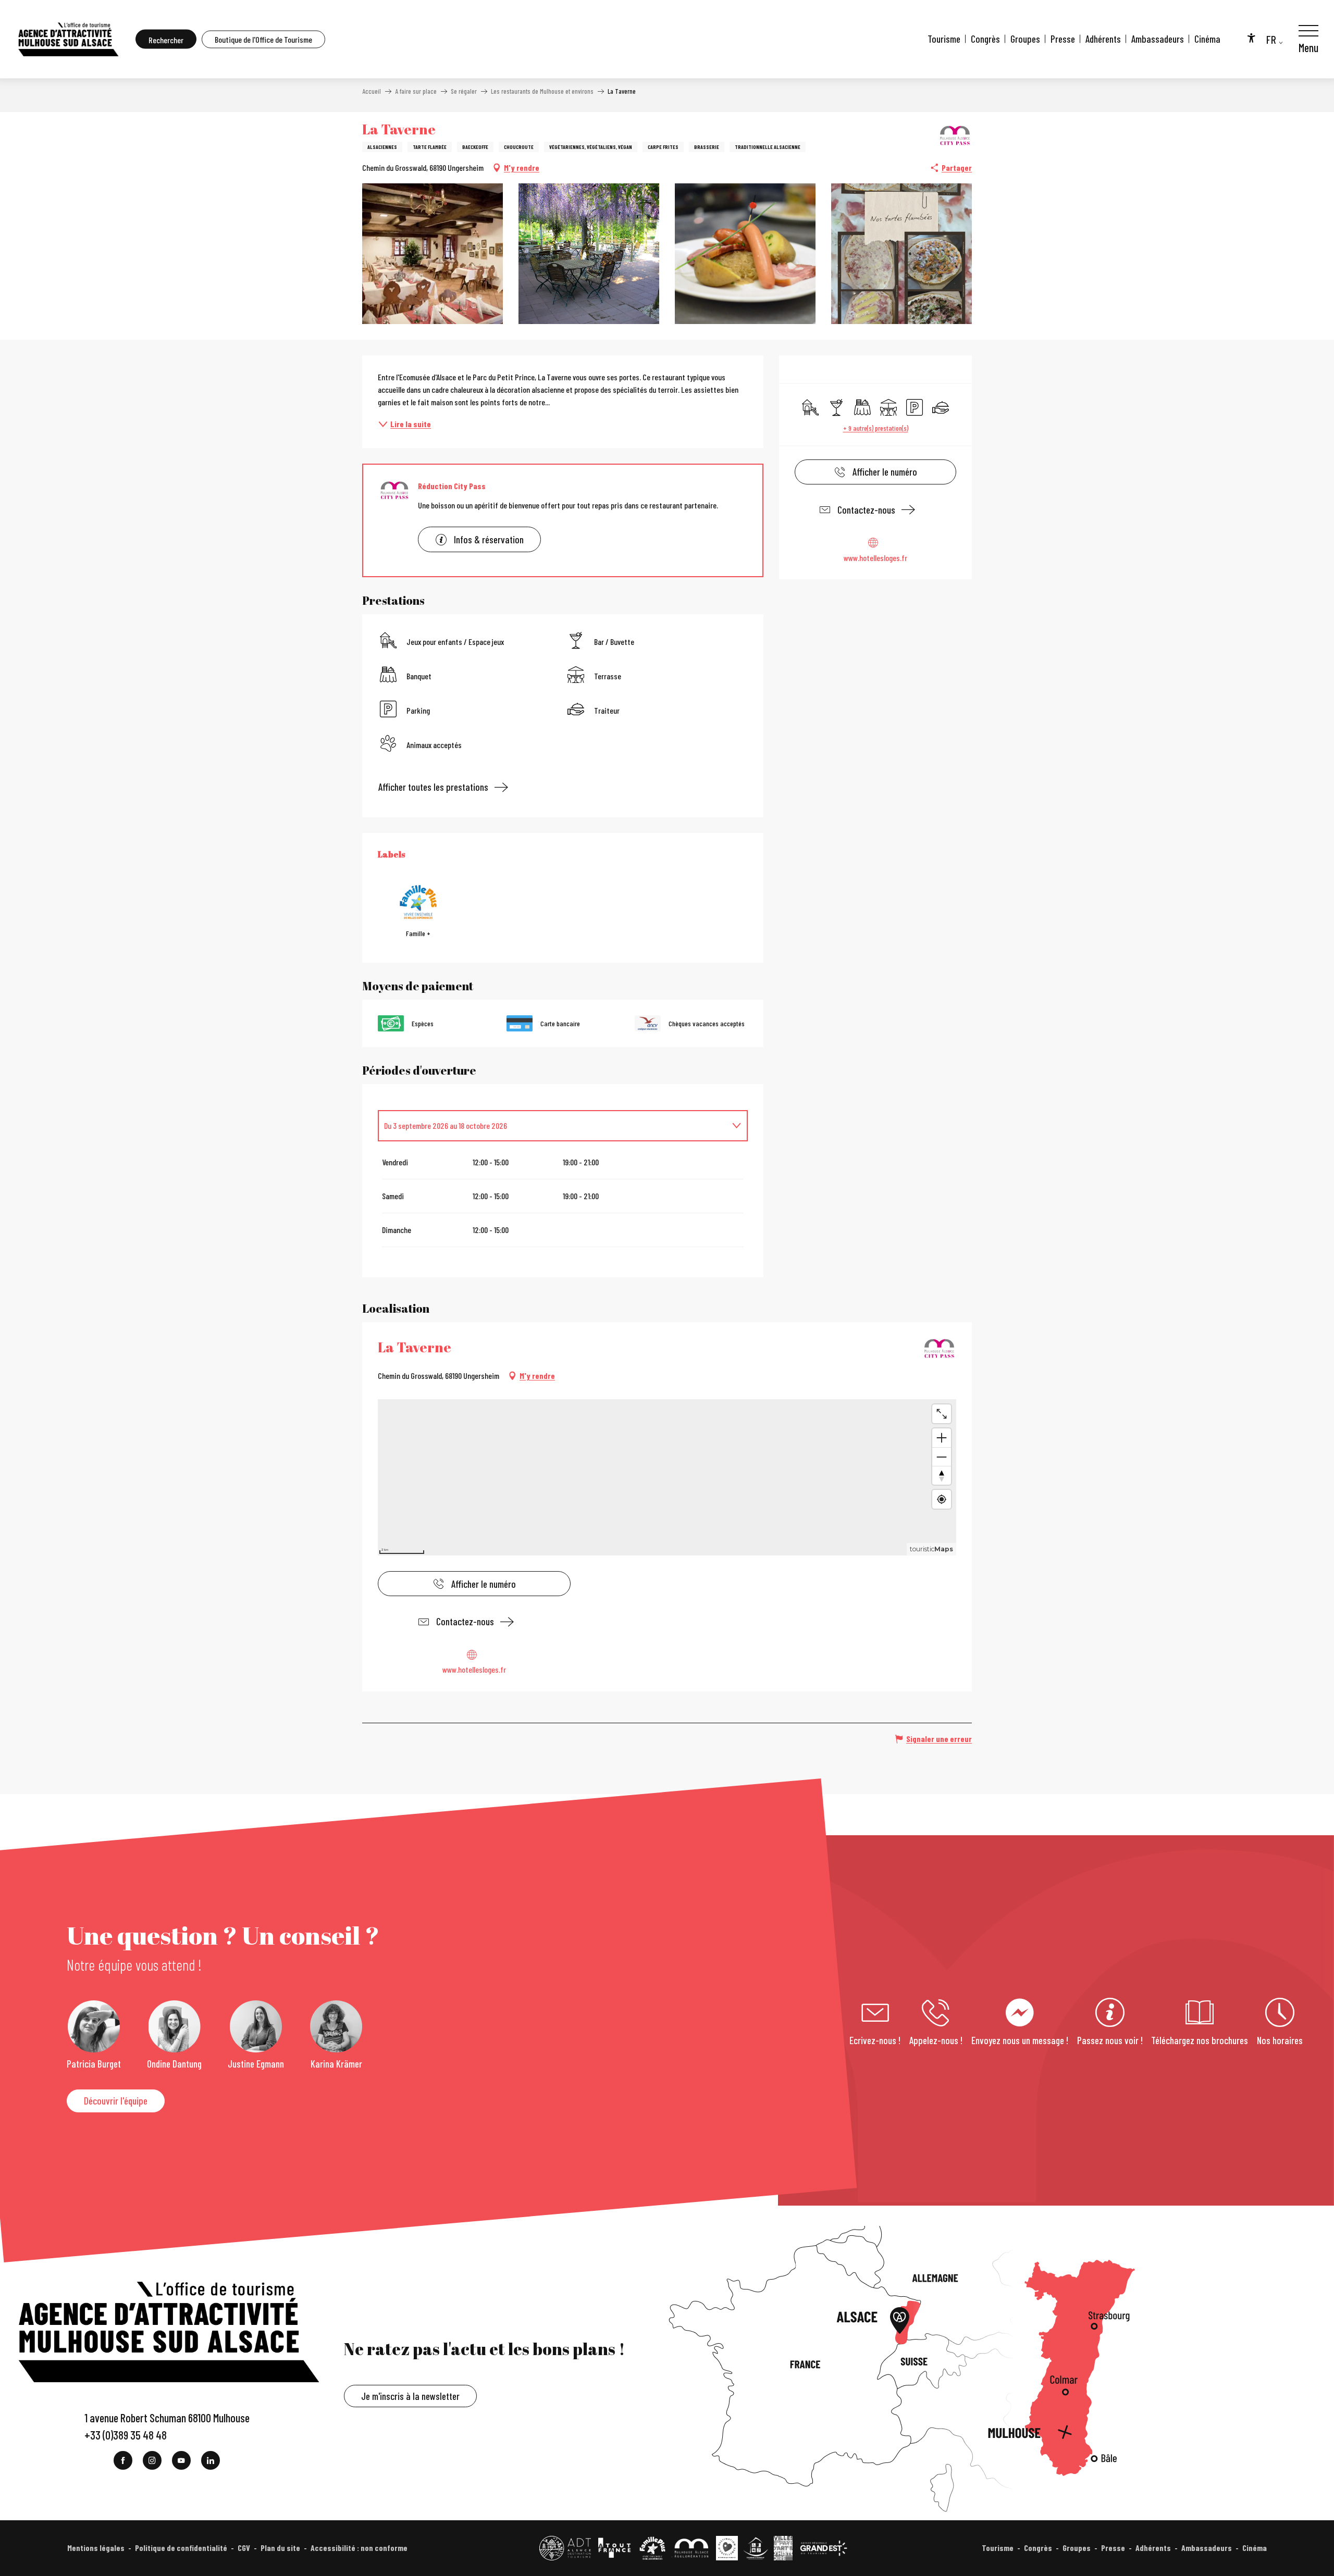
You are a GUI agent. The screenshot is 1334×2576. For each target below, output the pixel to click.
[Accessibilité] (1251, 38)
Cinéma (1207, 39)
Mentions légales (96, 2548)
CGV (244, 2548)
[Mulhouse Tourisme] (68, 39)
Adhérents (1103, 39)
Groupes (1025, 39)
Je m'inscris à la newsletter (410, 2396)
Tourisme (944, 39)
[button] (166, 39)
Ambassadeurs (1158, 39)
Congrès (985, 39)
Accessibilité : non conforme (359, 2548)
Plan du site (280, 2548)
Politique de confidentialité (181, 2548)
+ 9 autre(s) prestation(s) (876, 428)
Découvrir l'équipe (116, 2101)
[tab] (552, 1126)
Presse (1063, 39)
